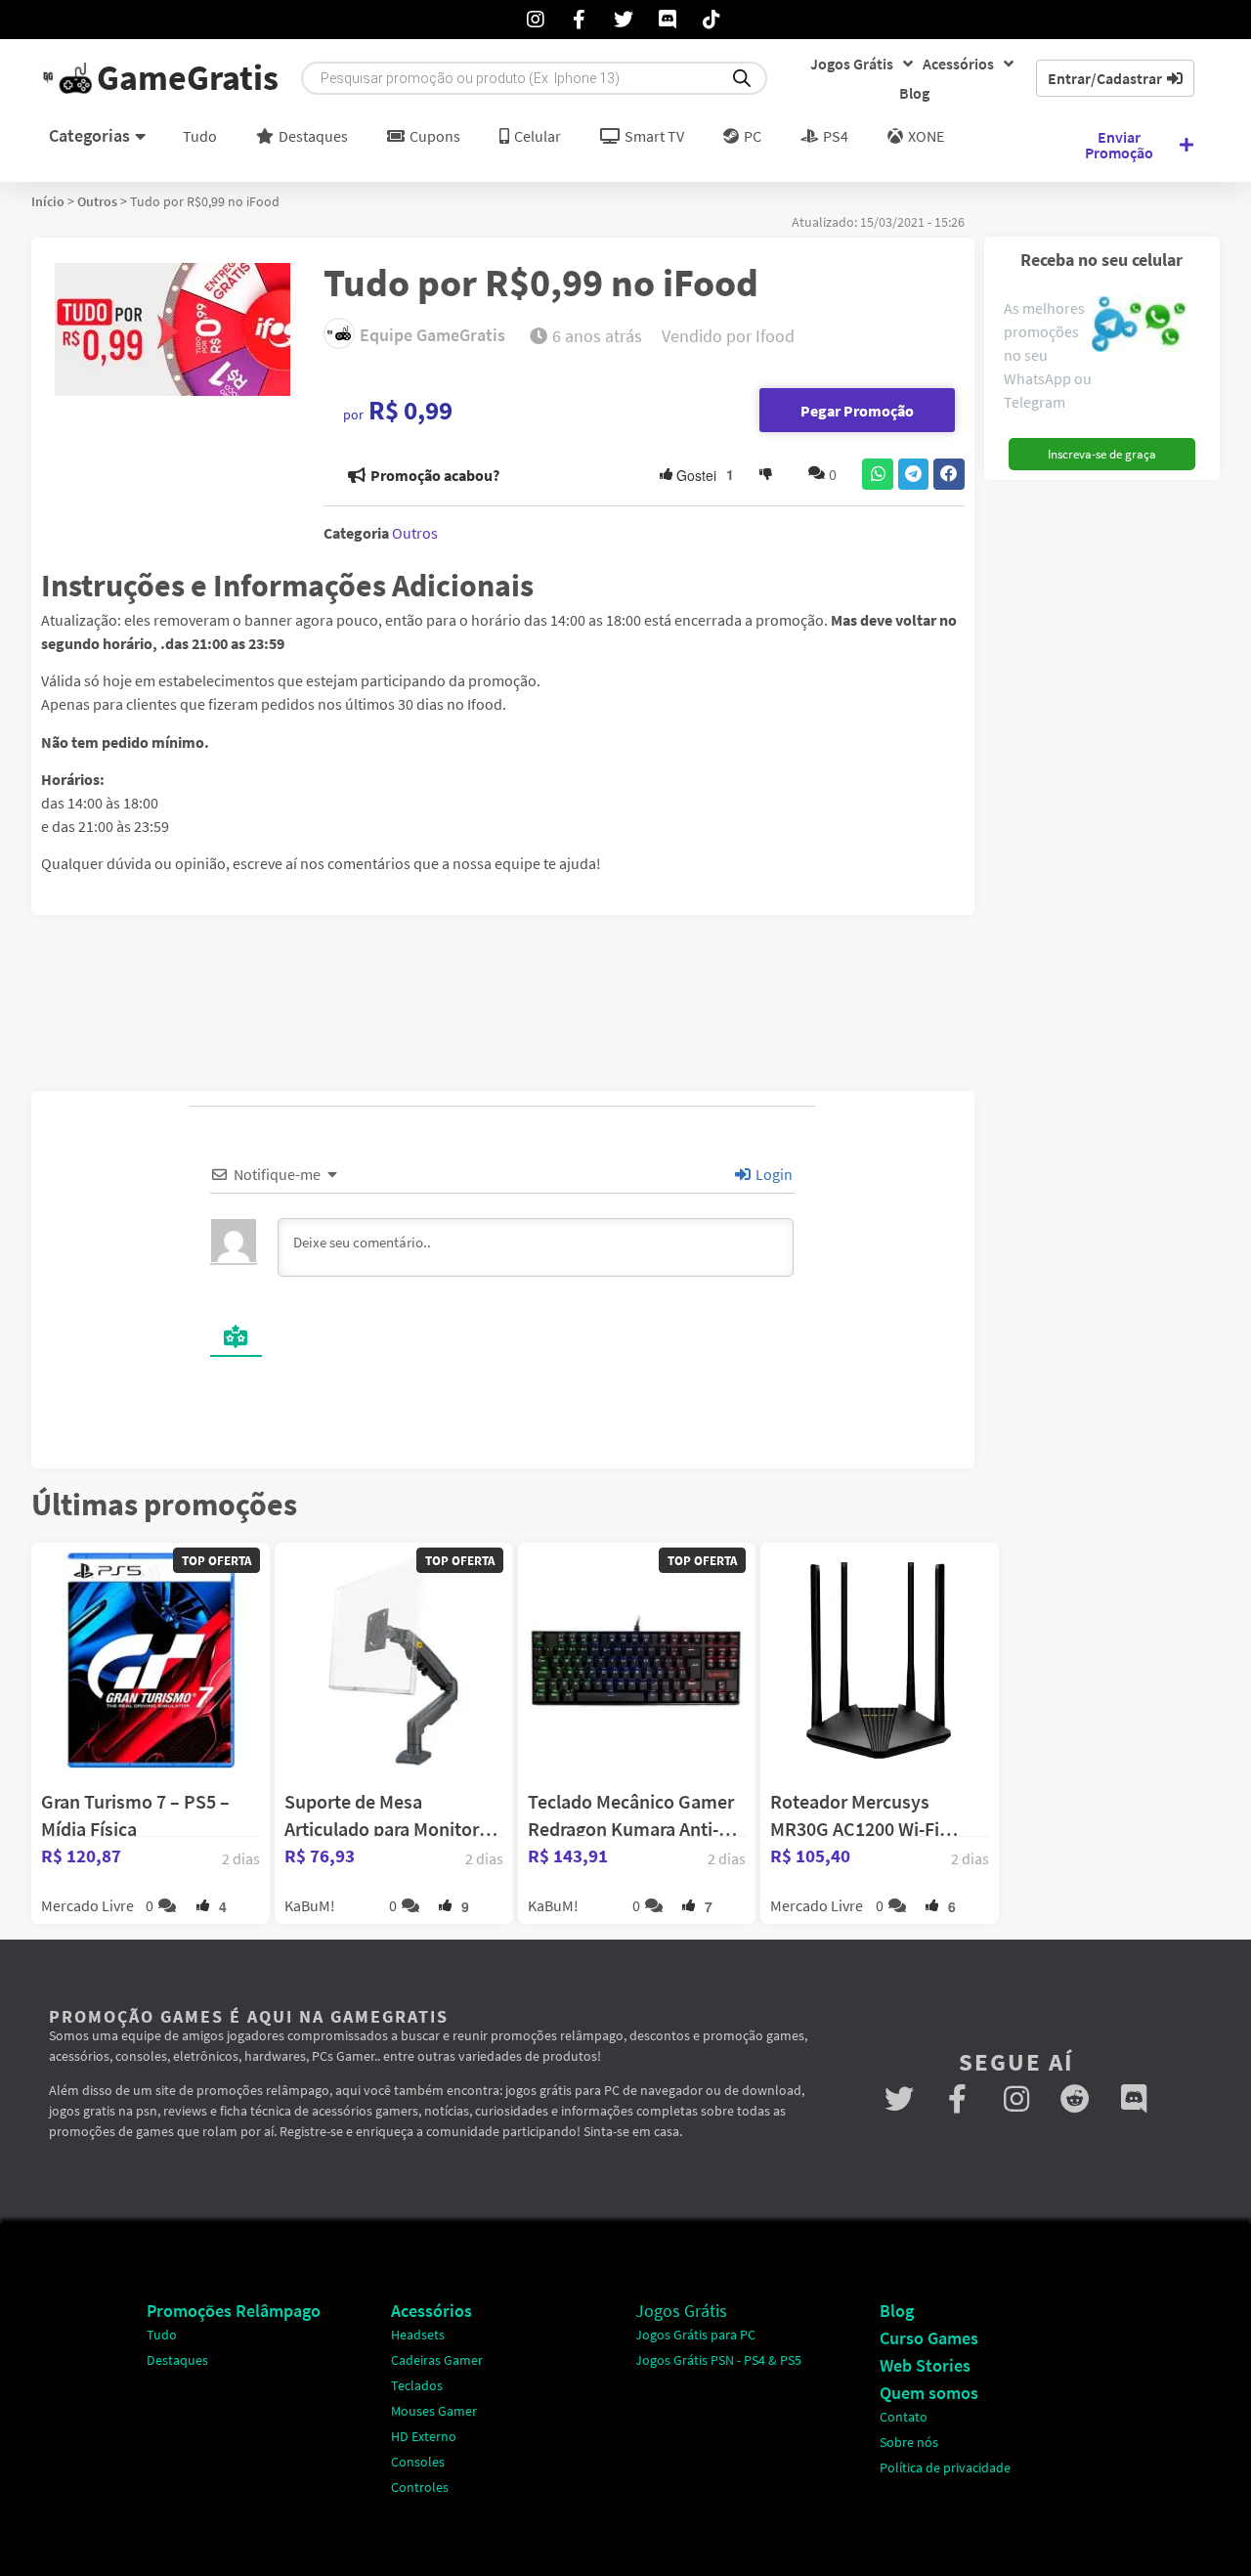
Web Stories (925, 2365)
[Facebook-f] (958, 2099)
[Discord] (1134, 2099)
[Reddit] (1075, 2099)
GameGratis (188, 78)
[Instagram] (1016, 2099)
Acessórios (958, 64)
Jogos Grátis (852, 64)
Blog (914, 93)
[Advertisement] (1109, 783)
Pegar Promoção (857, 411)
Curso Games (929, 2338)
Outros (97, 201)
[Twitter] (899, 2099)
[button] (878, 474)
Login (773, 1174)
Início (48, 201)
